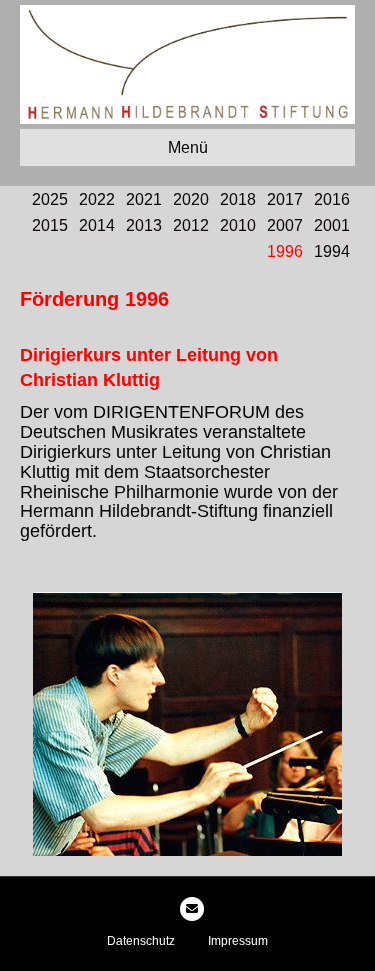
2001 (332, 225)
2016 (332, 199)
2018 (238, 199)
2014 (97, 225)
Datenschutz (141, 941)
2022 (97, 199)
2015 (50, 225)
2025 (50, 199)
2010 (238, 225)
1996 (285, 251)
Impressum (238, 941)
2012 (191, 225)
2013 (144, 225)
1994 (332, 251)
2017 (285, 199)
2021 (144, 199)
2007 (285, 225)
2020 (191, 199)
